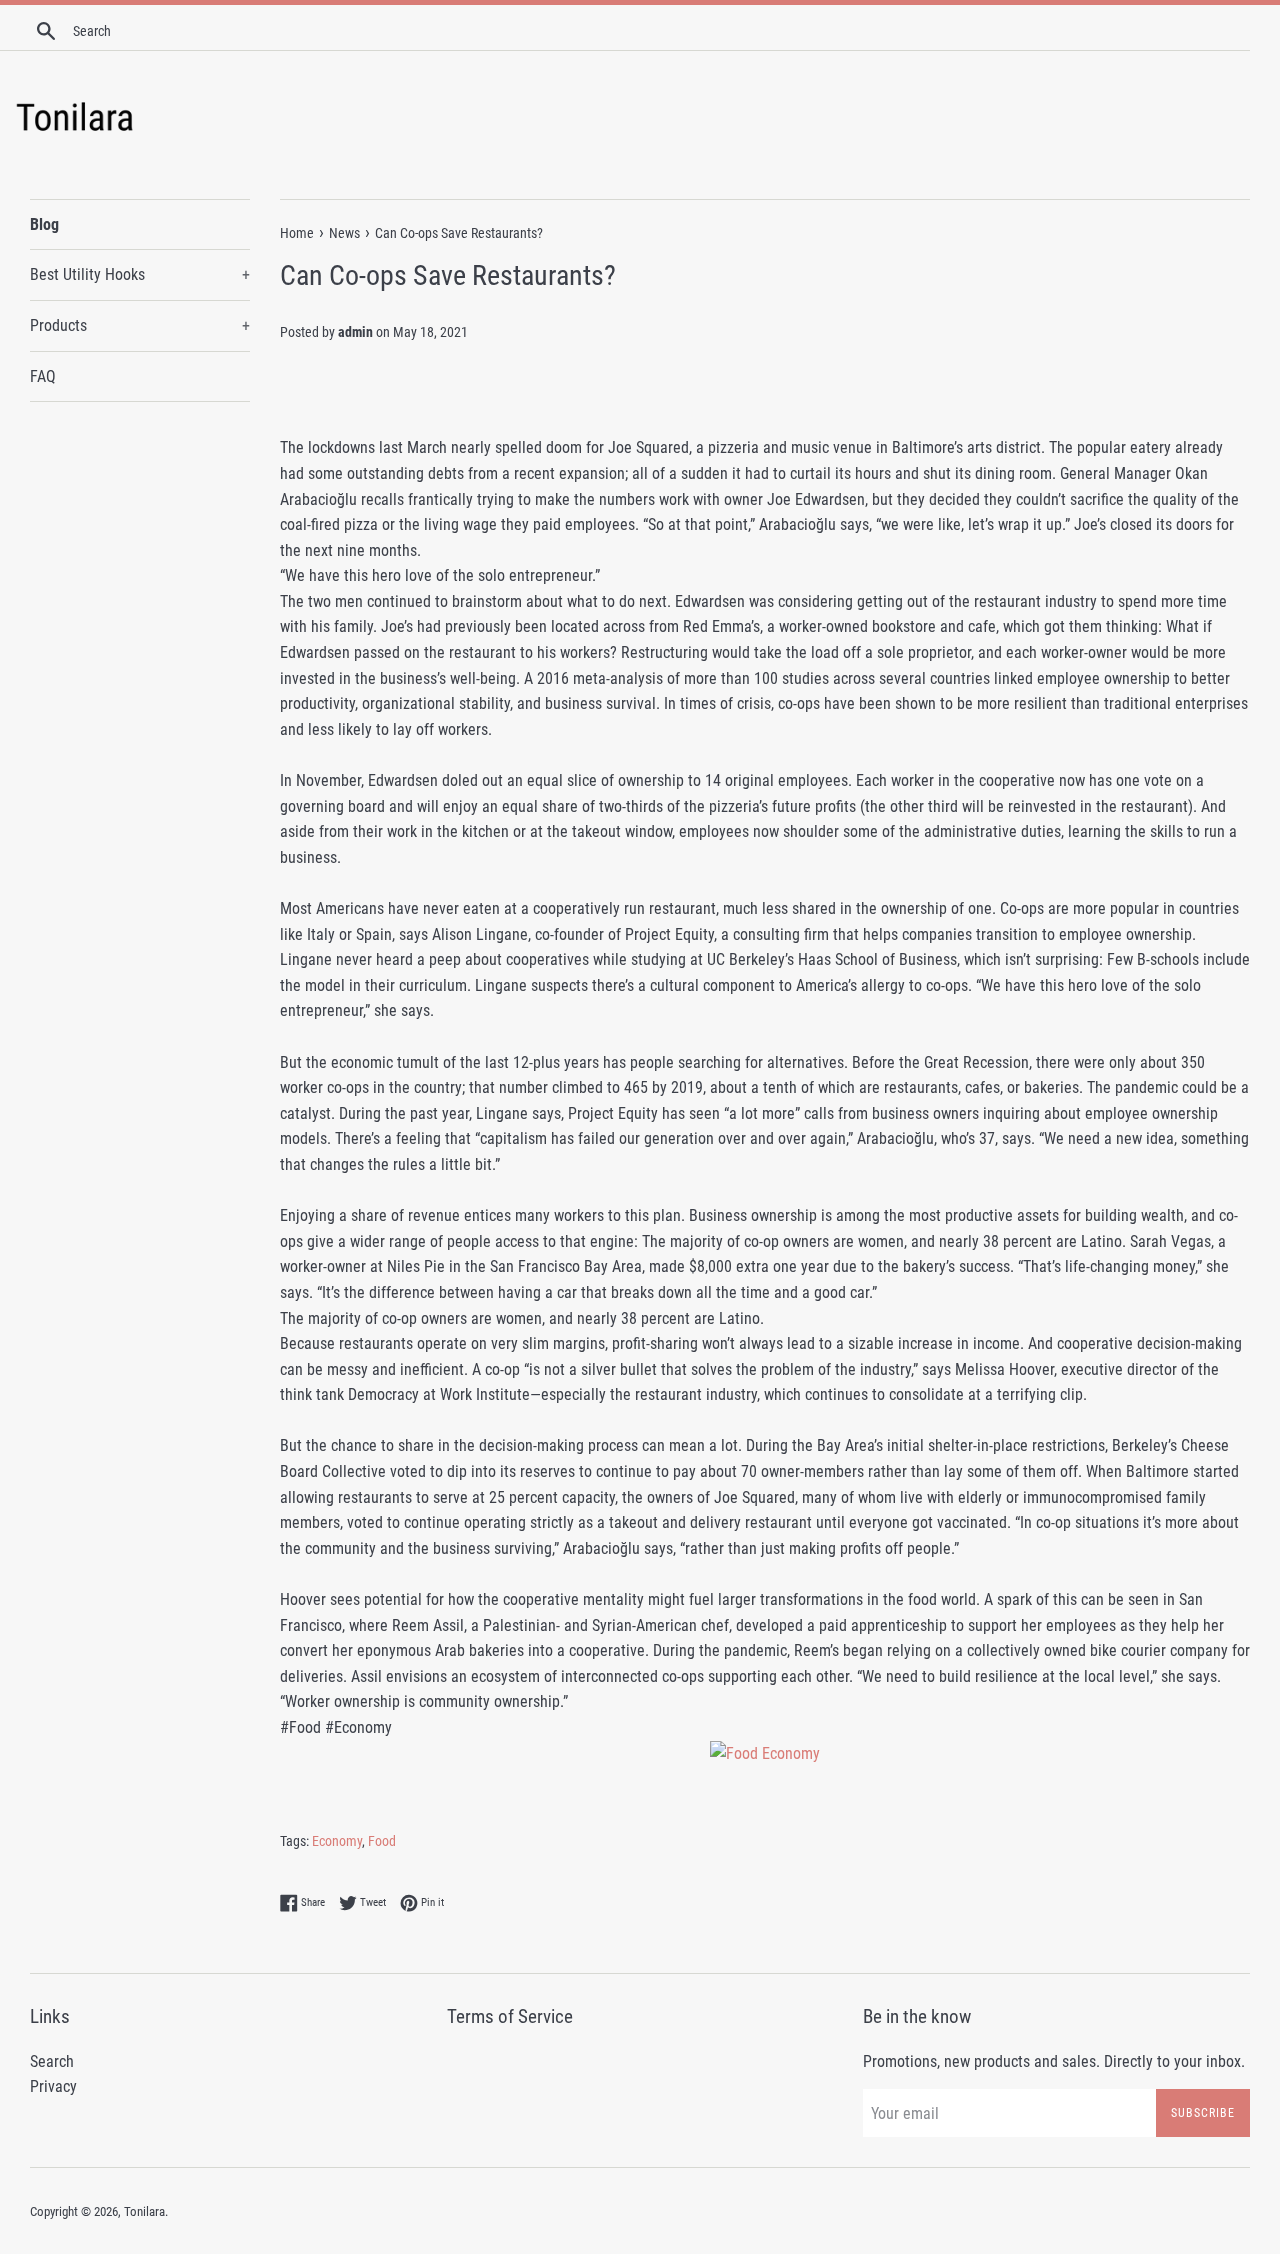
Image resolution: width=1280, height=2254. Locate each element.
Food (382, 1841)
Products (140, 325)
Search (52, 2061)
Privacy (53, 2086)
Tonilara (144, 2211)
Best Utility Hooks (140, 274)
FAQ (43, 376)
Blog (44, 224)
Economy (337, 1841)
